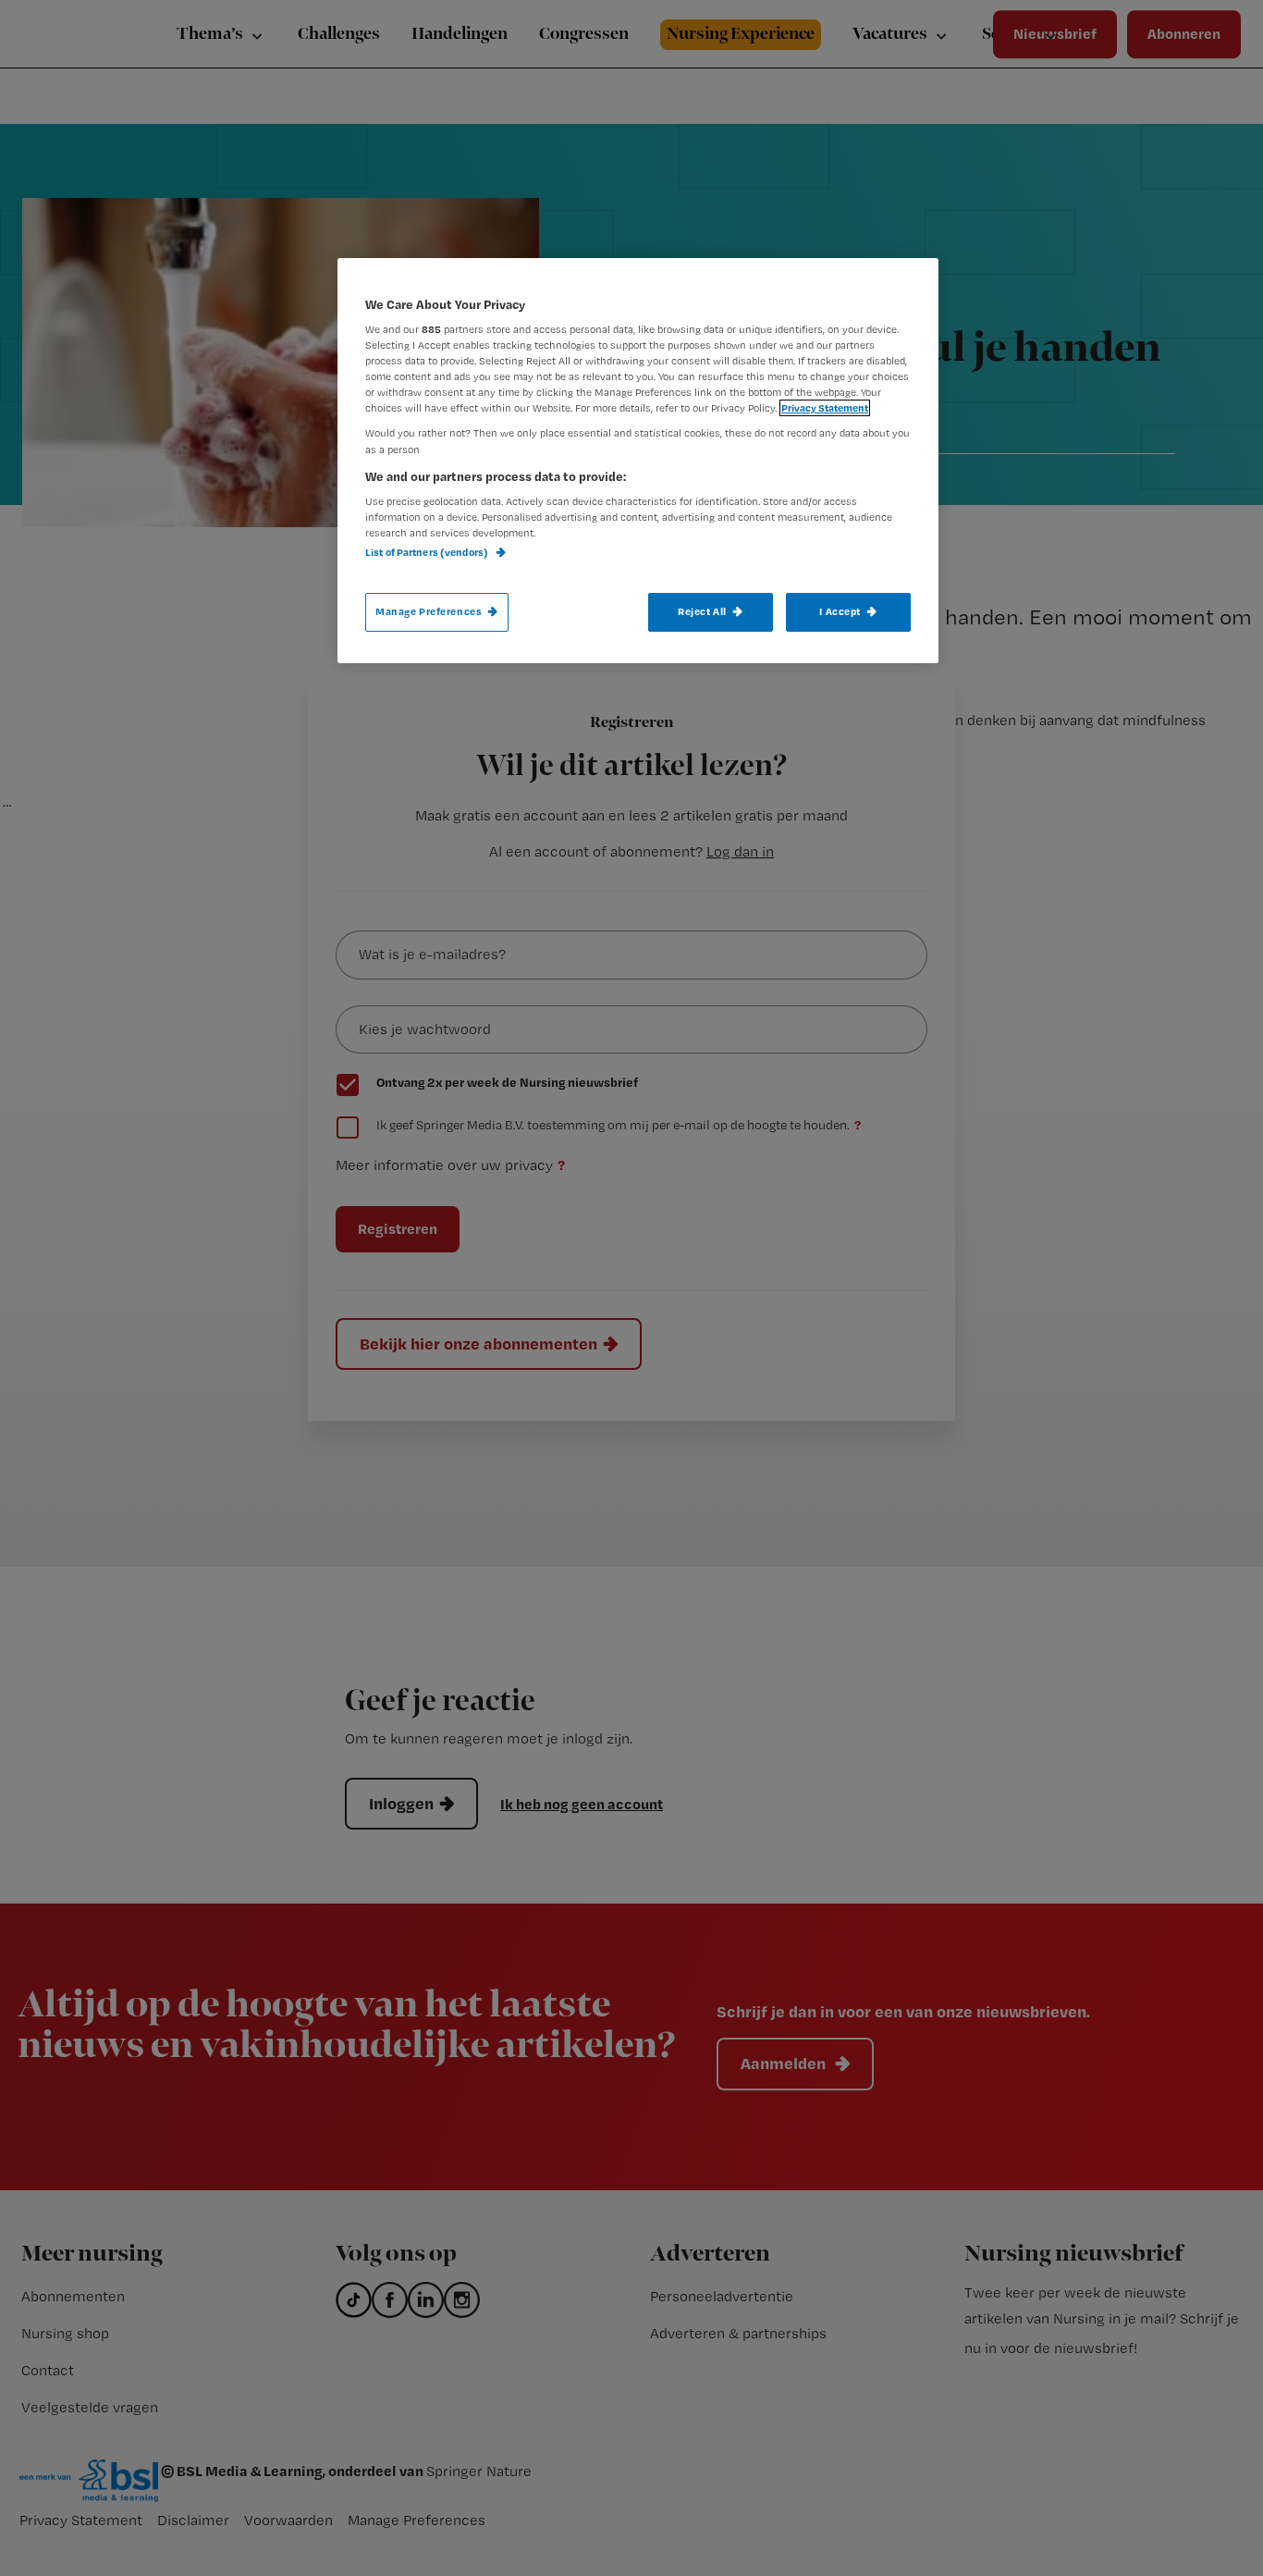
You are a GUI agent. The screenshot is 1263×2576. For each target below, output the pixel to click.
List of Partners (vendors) (428, 552)
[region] (638, 461)
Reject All (702, 611)
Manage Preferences (429, 611)
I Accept (840, 611)
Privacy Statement (825, 408)
